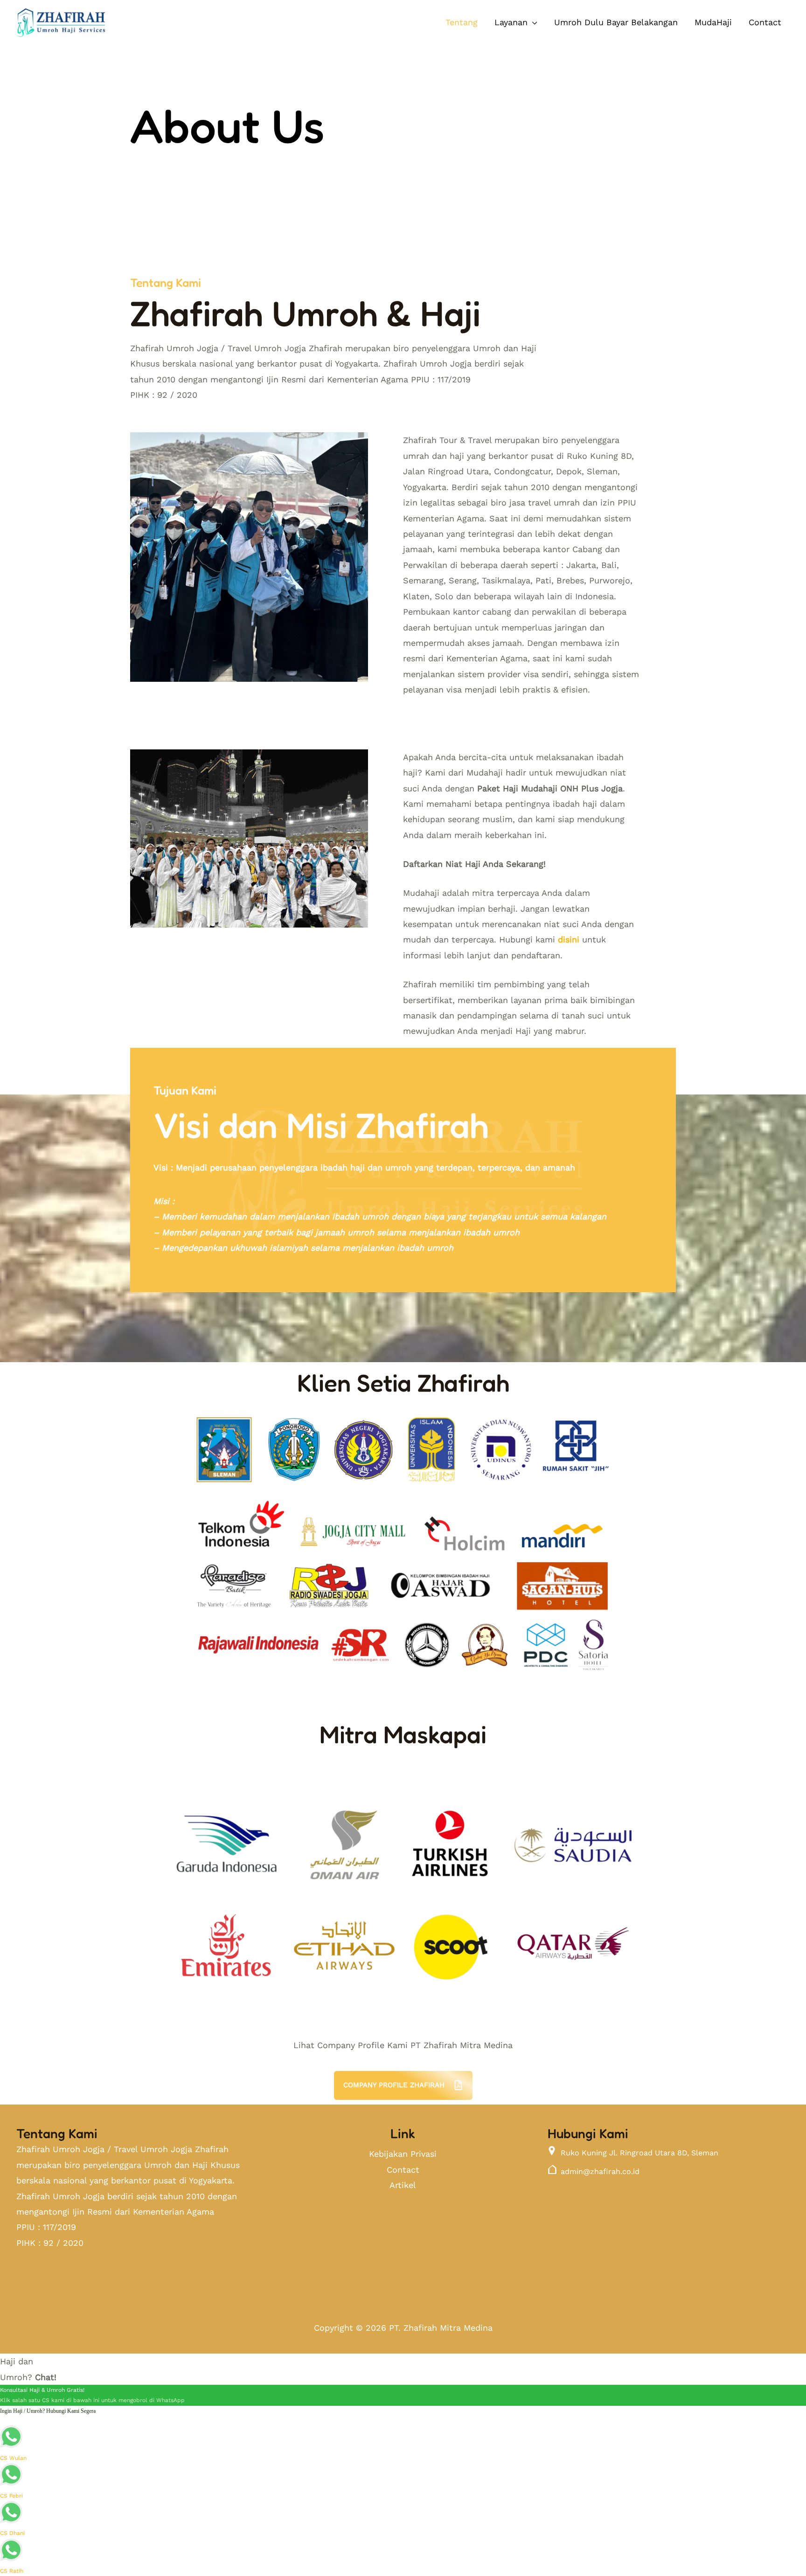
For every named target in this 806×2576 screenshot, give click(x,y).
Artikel (403, 2185)
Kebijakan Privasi (403, 2154)
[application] (532, 22)
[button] (516, 22)
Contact (403, 2170)
